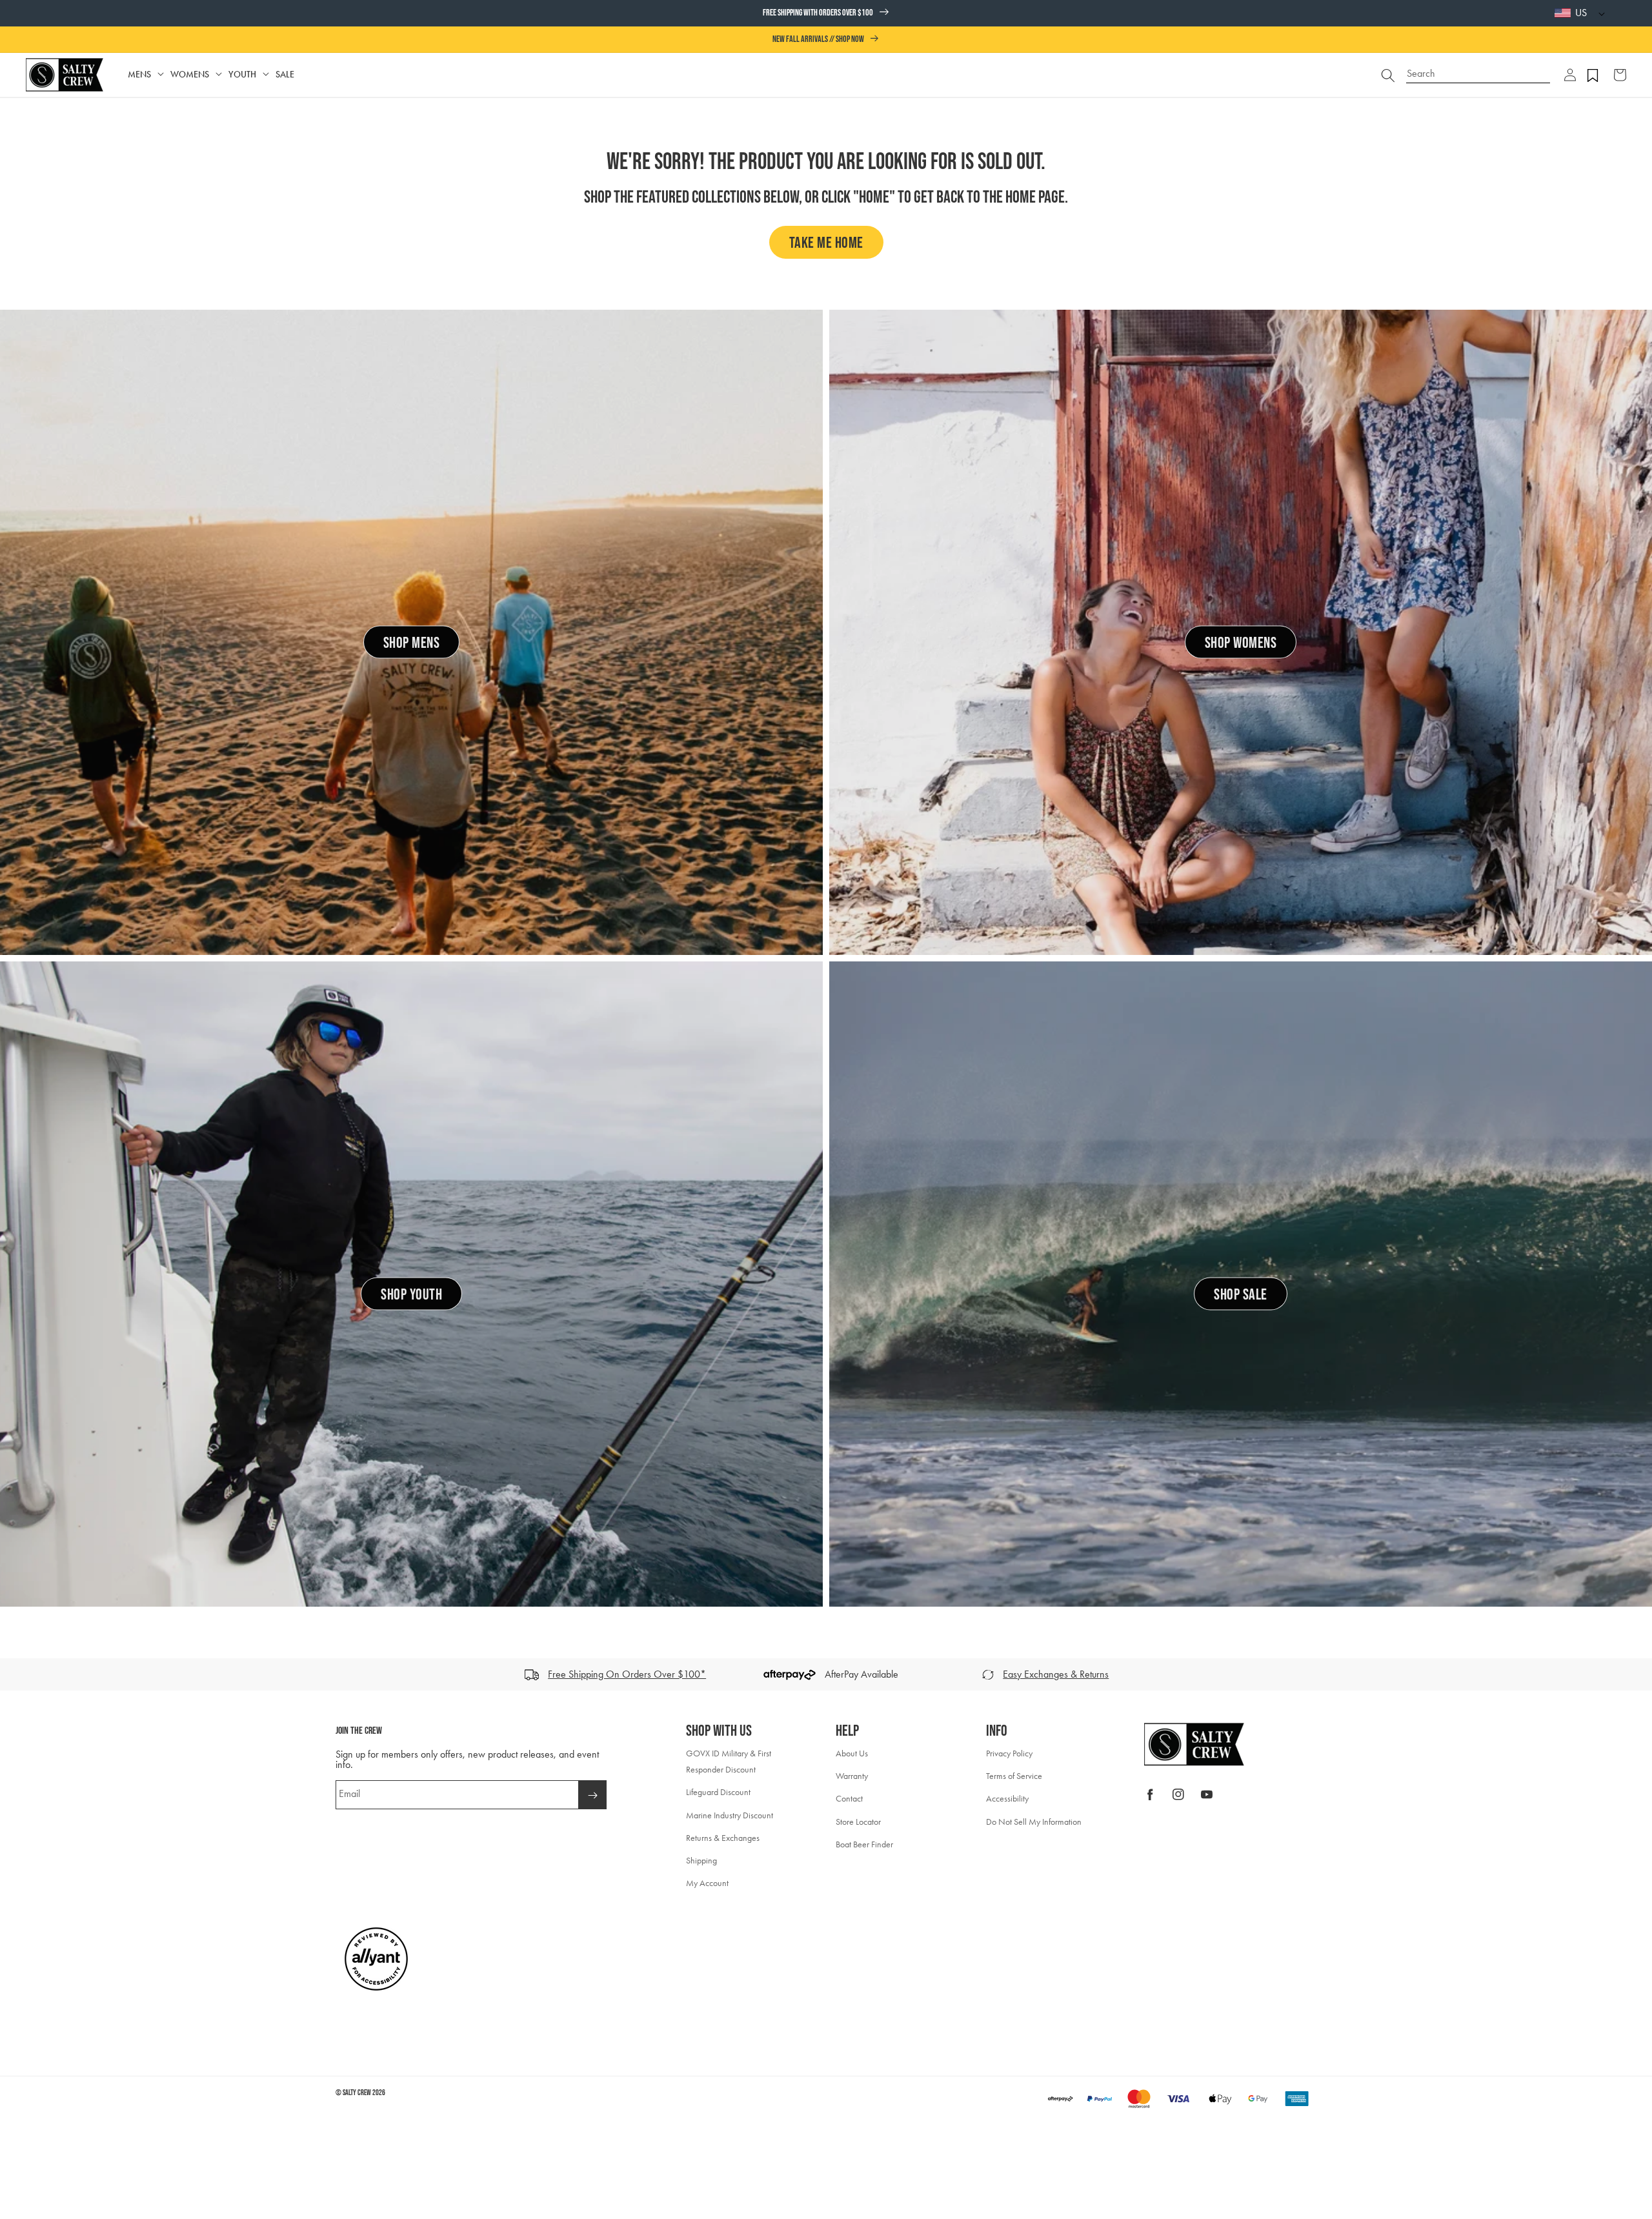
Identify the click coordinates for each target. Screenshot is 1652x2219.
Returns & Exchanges (723, 1838)
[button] (1570, 75)
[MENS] (161, 75)
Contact (849, 1799)
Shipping (701, 1861)
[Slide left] (14, 1674)
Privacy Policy (1009, 1753)
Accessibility (1007, 1799)
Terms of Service (1014, 1776)
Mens (139, 75)
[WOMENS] (219, 75)
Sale (285, 75)
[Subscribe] (592, 1795)
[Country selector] (1598, 13)
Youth (242, 75)
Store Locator (858, 1822)
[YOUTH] (266, 75)
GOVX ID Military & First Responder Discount (729, 1762)
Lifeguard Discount (718, 1792)
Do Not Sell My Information (1034, 1822)
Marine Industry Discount (730, 1815)
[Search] (1388, 75)
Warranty (852, 1776)
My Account (707, 1883)
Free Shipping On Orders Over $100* (627, 1674)
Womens (190, 75)
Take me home (826, 243)
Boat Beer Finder (864, 1844)
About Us (852, 1753)
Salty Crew (357, 2093)
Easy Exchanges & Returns (1056, 1674)
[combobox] (1478, 69)
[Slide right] (1638, 1674)
